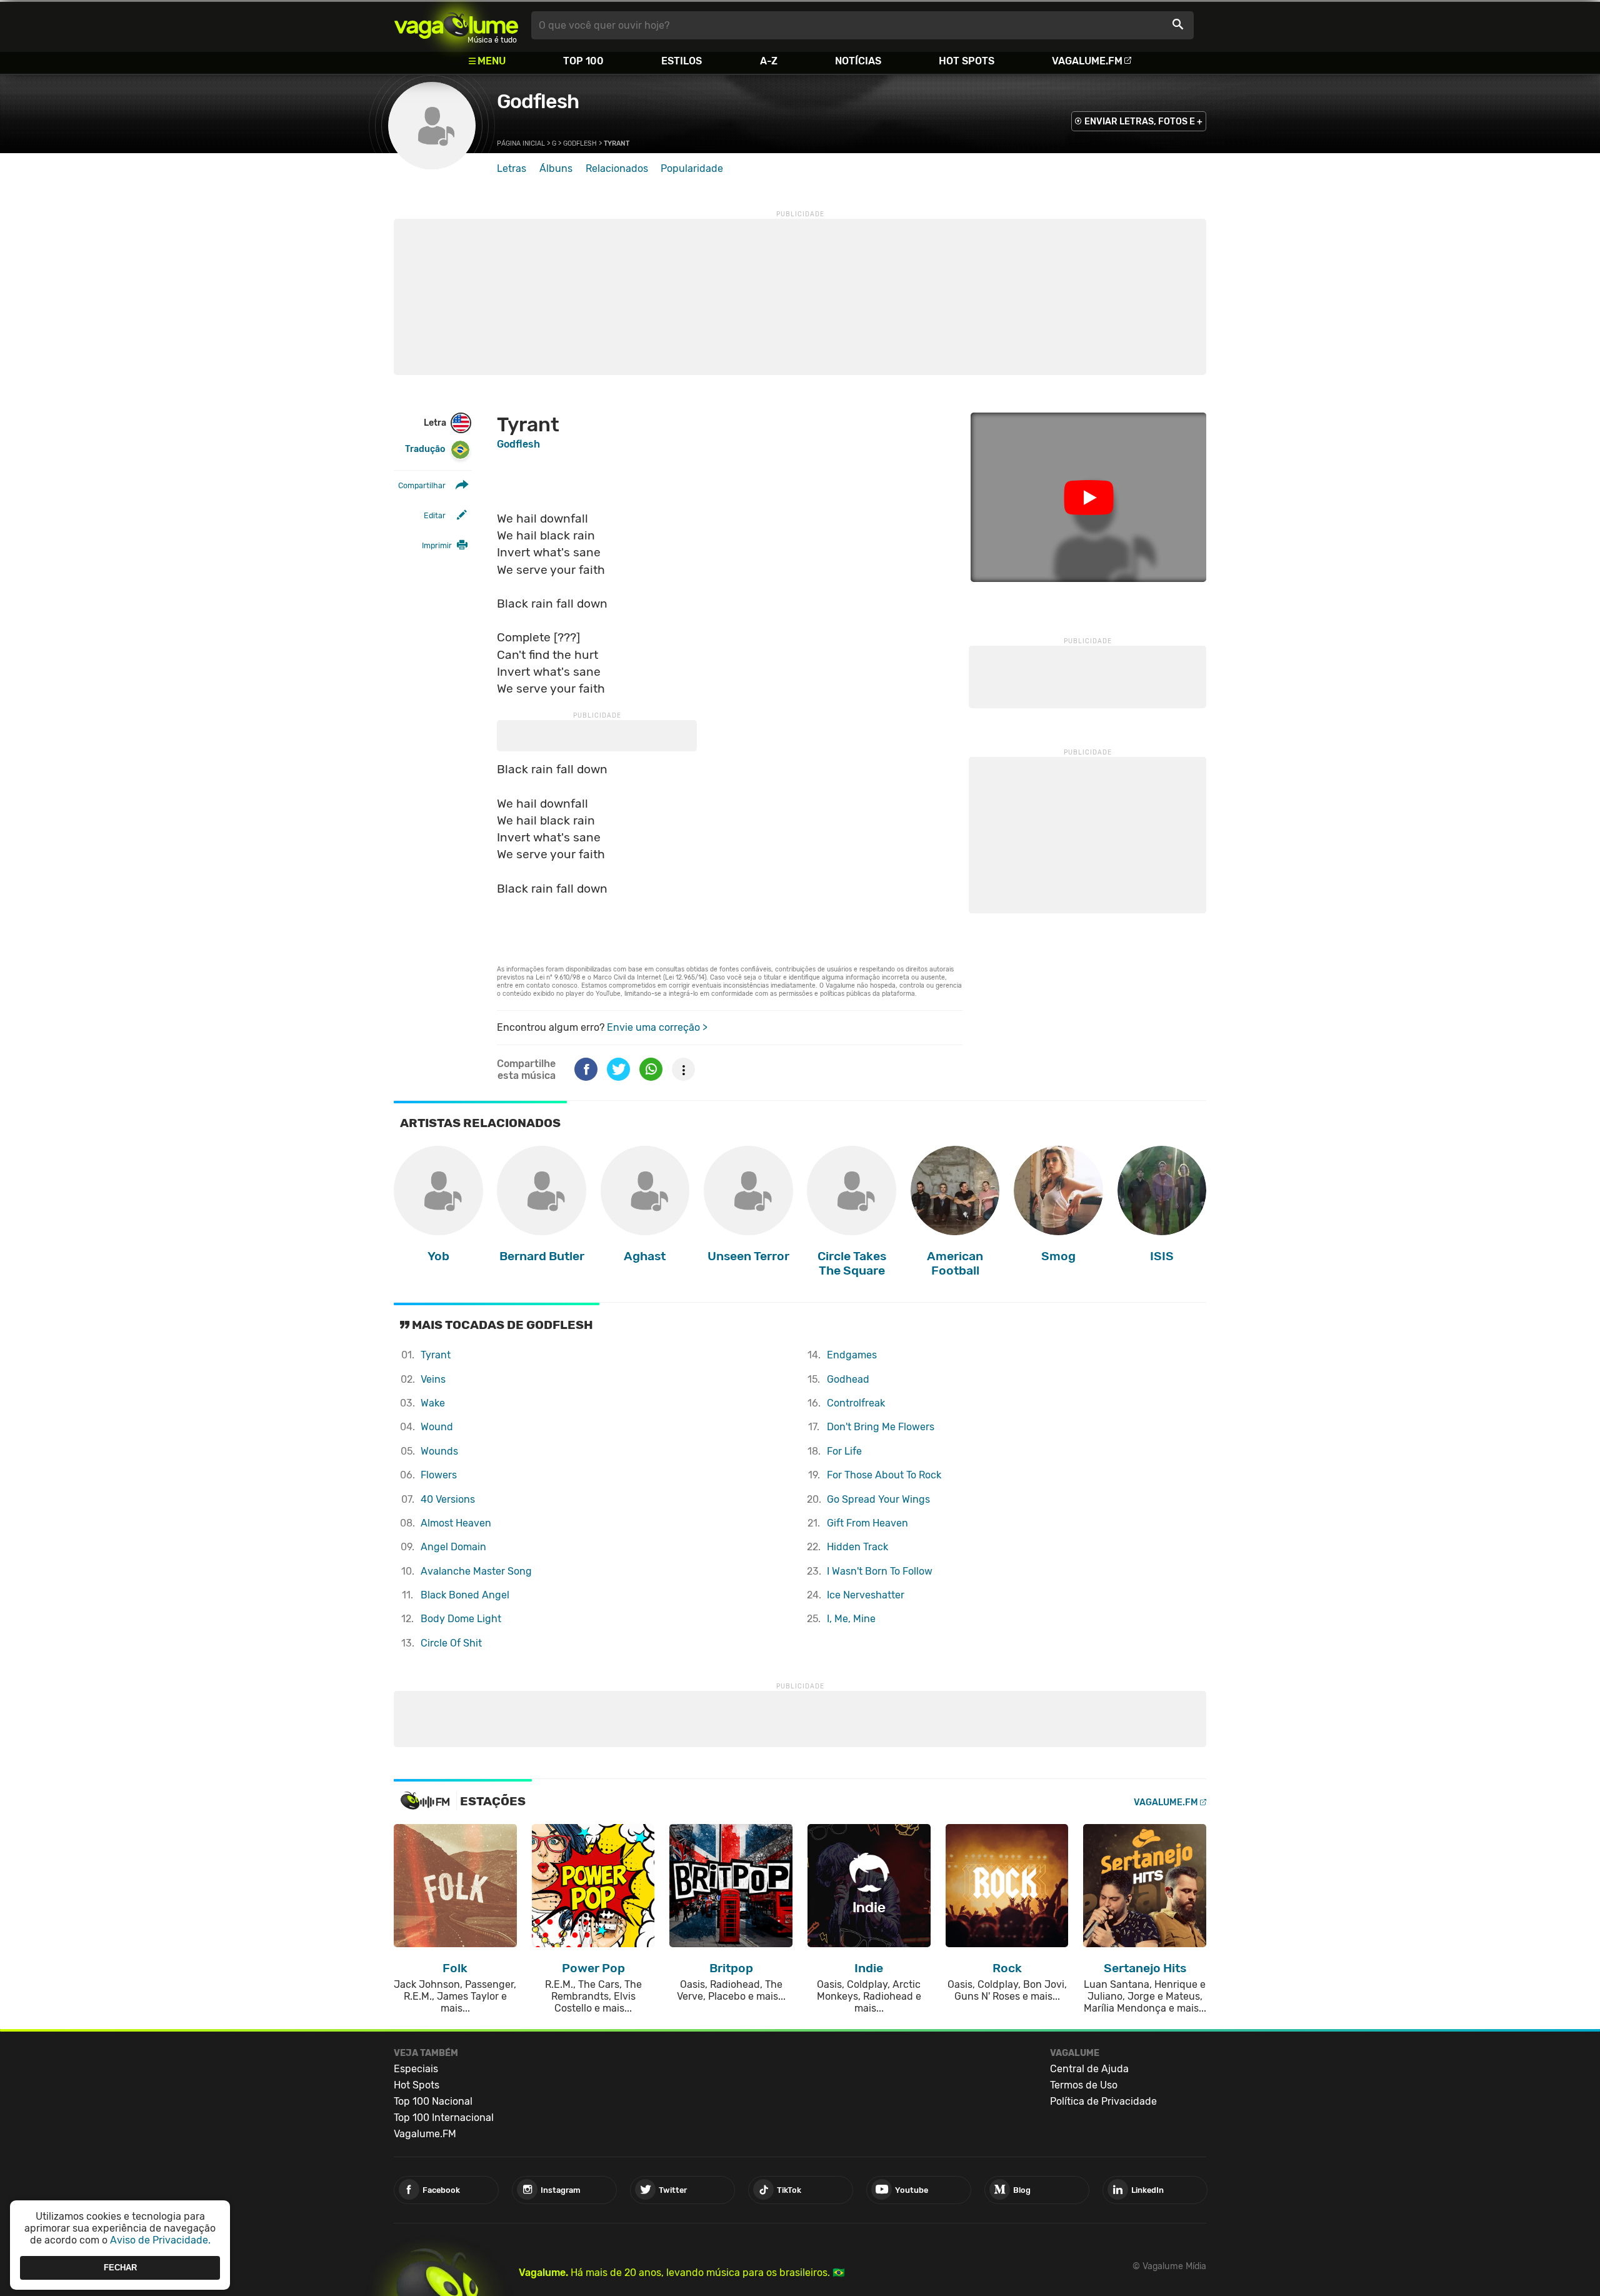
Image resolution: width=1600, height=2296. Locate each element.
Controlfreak (856, 1403)
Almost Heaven (456, 1523)
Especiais (416, 2069)
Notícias (858, 61)
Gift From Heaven (867, 1523)
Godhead (848, 1379)
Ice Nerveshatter (866, 1595)
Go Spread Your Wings (878, 1499)
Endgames (852, 1355)
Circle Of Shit (451, 1643)
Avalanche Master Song (476, 1571)
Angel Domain (453, 1547)
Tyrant (436, 1355)
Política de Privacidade (1103, 2101)
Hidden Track (857, 1547)
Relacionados (617, 168)
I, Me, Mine (851, 1619)
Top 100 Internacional (444, 2118)
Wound (437, 1427)
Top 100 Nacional (433, 2101)
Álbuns (556, 168)
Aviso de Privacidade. (160, 2240)
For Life (844, 1451)
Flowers (439, 1475)
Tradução (425, 449)
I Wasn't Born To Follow (880, 1571)
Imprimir (437, 545)
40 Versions (448, 1499)
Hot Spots (967, 61)
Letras (512, 168)
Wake (433, 1403)
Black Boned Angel (465, 1595)
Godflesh (538, 101)
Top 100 (583, 61)
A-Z (769, 61)
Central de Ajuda (1089, 2069)
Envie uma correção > (657, 1027)
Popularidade (692, 168)
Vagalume (456, 25)
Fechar (120, 2268)
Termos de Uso (1084, 2085)
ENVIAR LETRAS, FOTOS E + (1143, 122)
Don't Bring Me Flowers (881, 1427)
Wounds (439, 1451)
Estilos (682, 61)
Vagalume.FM (1087, 61)
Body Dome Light (461, 1619)
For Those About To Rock (884, 1475)
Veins (433, 1379)
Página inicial (521, 143)
